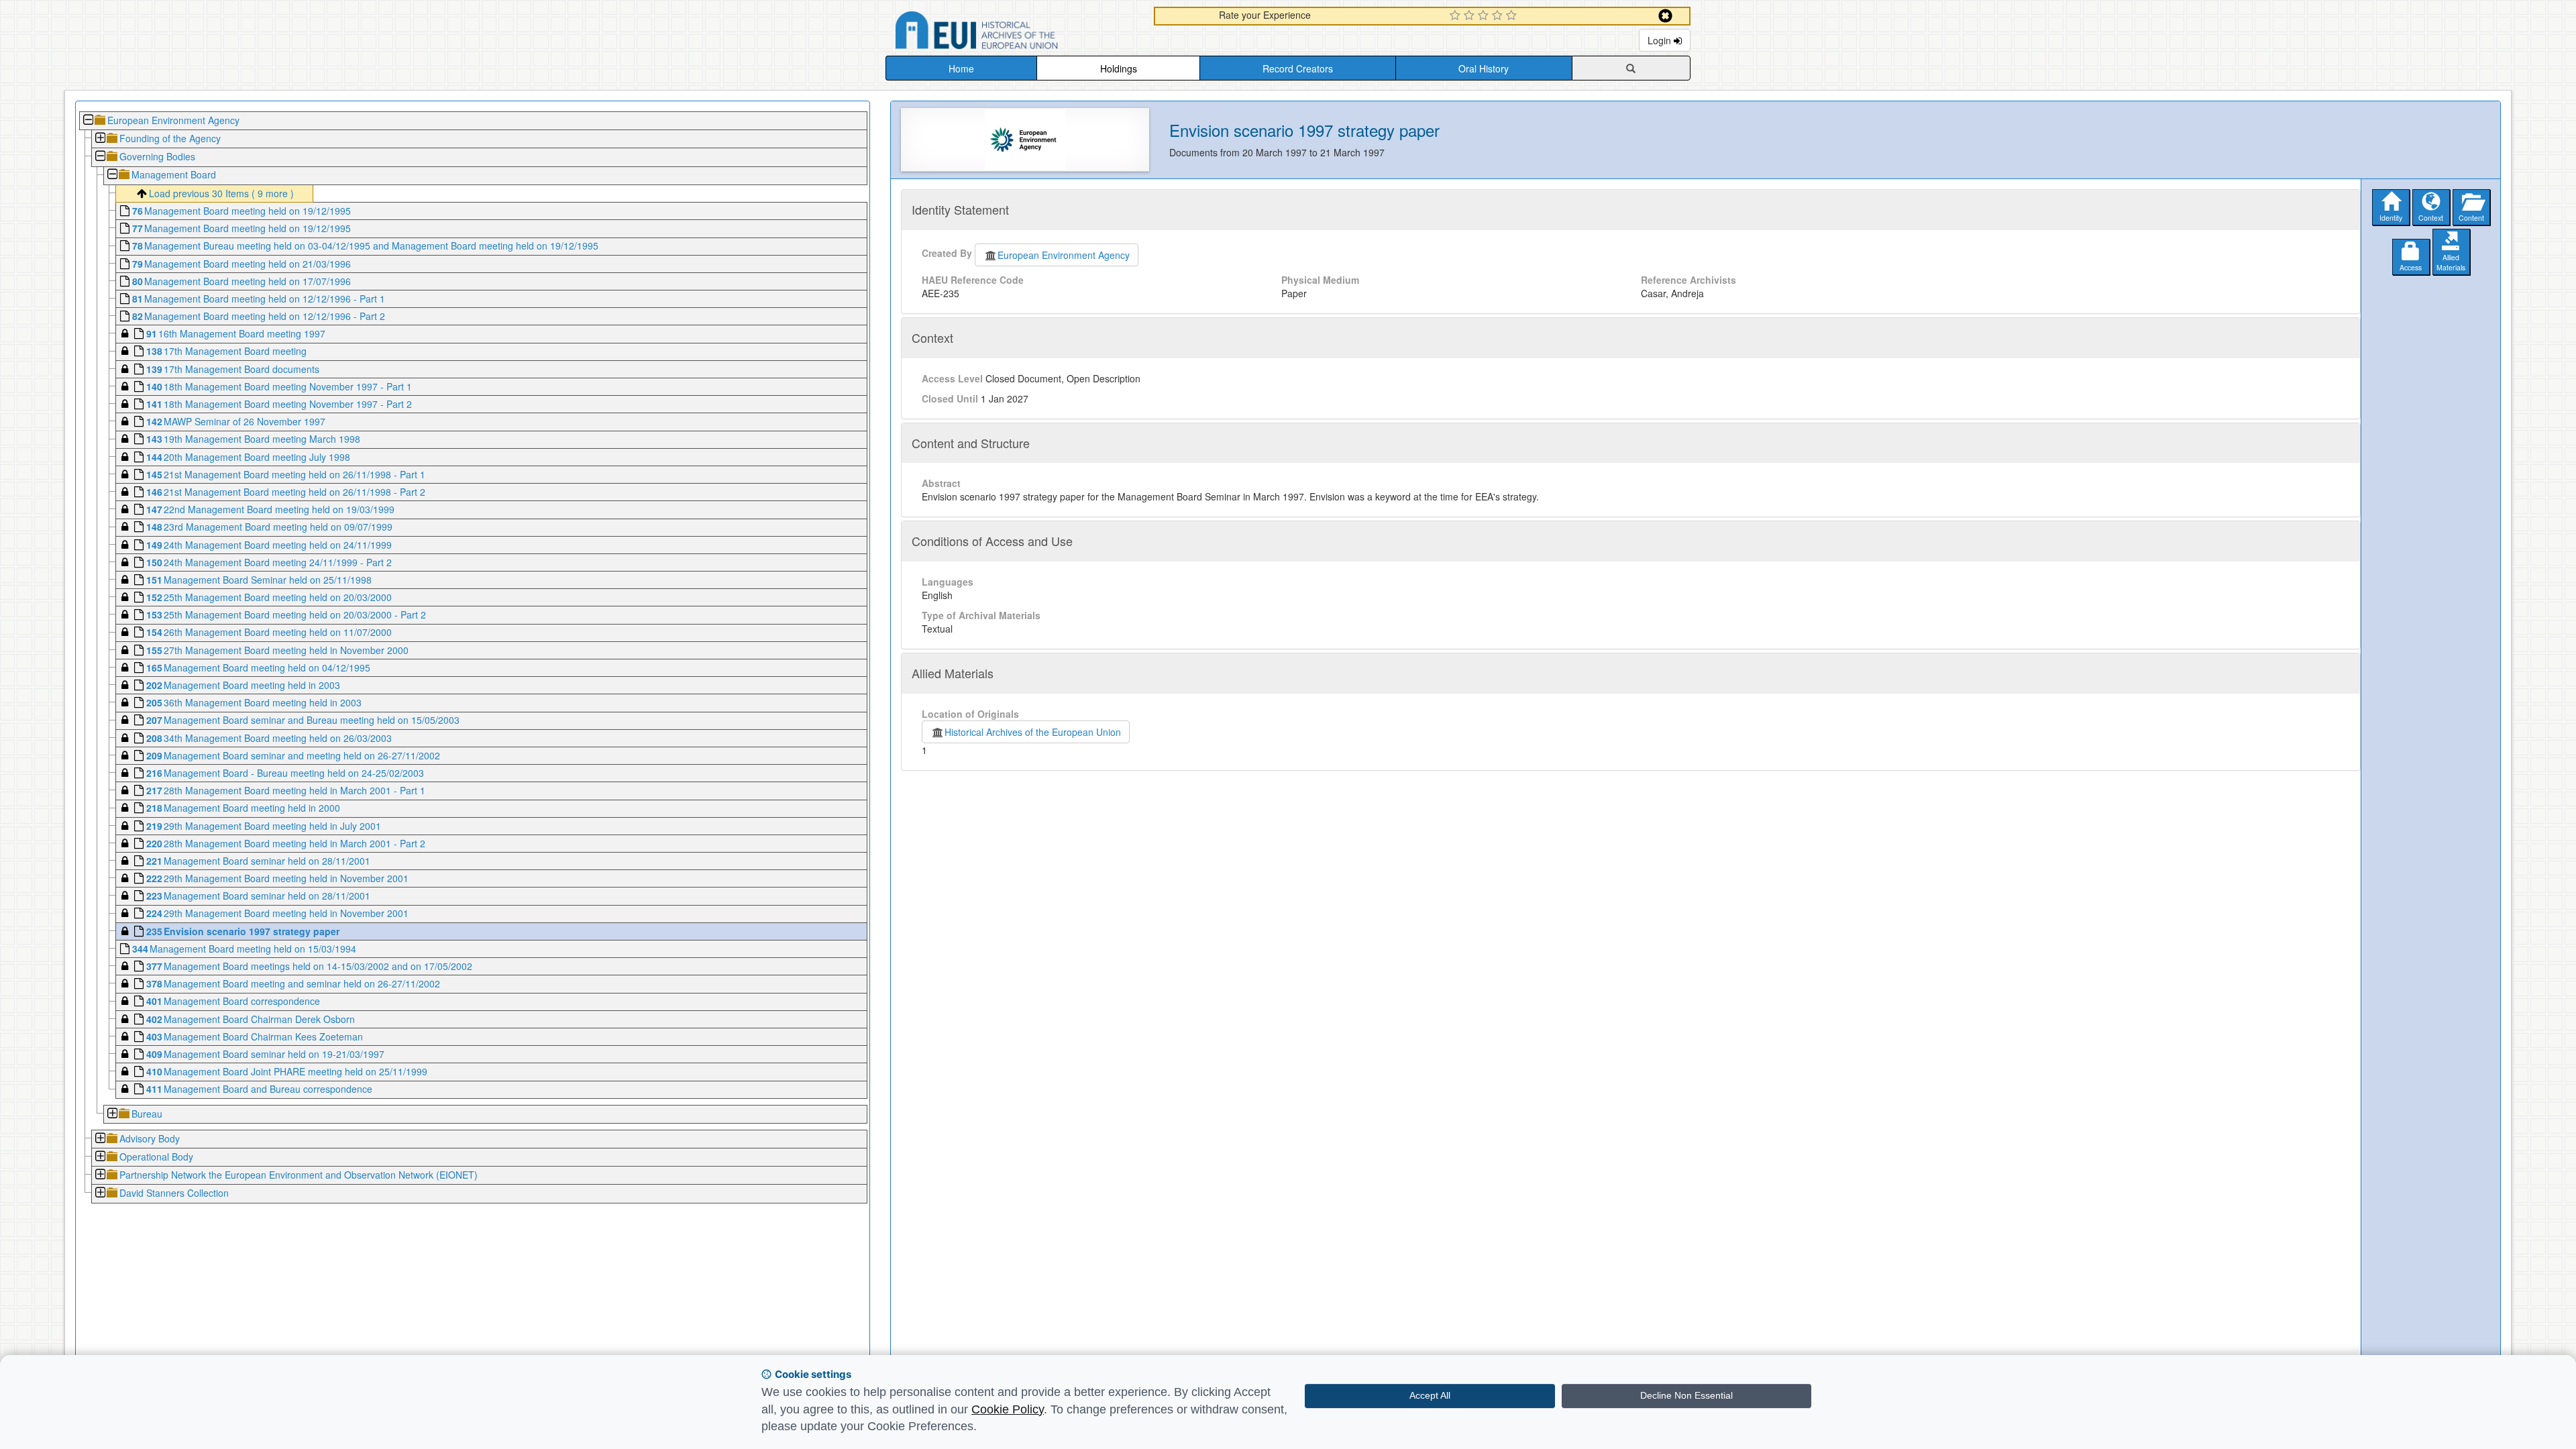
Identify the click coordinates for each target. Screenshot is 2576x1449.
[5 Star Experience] (1513, 16)
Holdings (1119, 68)
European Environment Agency (1064, 255)
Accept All (1430, 1395)
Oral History (1484, 68)
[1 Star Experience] (1457, 16)
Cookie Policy (1008, 1409)
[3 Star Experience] (1485, 16)
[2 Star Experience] (1471, 16)
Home (961, 68)
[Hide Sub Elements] (88, 121)
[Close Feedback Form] (1665, 16)
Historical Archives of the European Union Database (1014, 33)
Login (1661, 40)
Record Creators (1298, 68)
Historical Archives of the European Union (1033, 732)
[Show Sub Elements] (100, 139)
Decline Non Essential (1686, 1395)
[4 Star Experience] (1499, 16)
